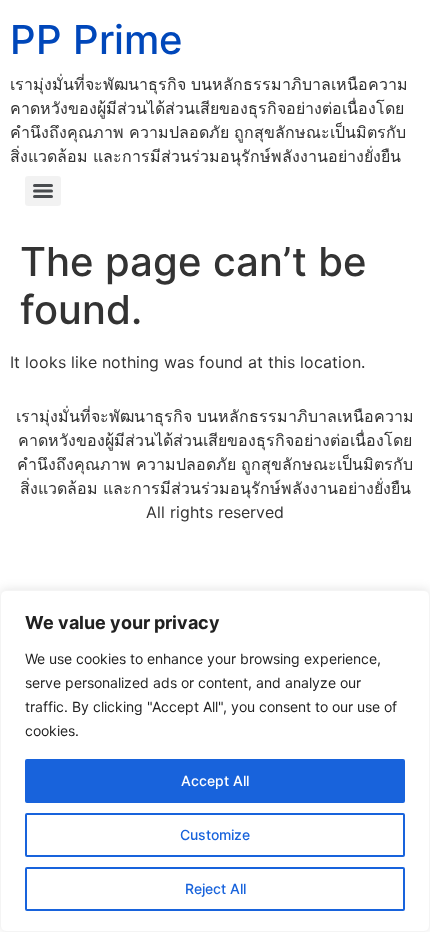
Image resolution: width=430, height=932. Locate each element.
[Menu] (43, 191)
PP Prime (96, 39)
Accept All (215, 780)
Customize (215, 834)
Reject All (215, 888)
